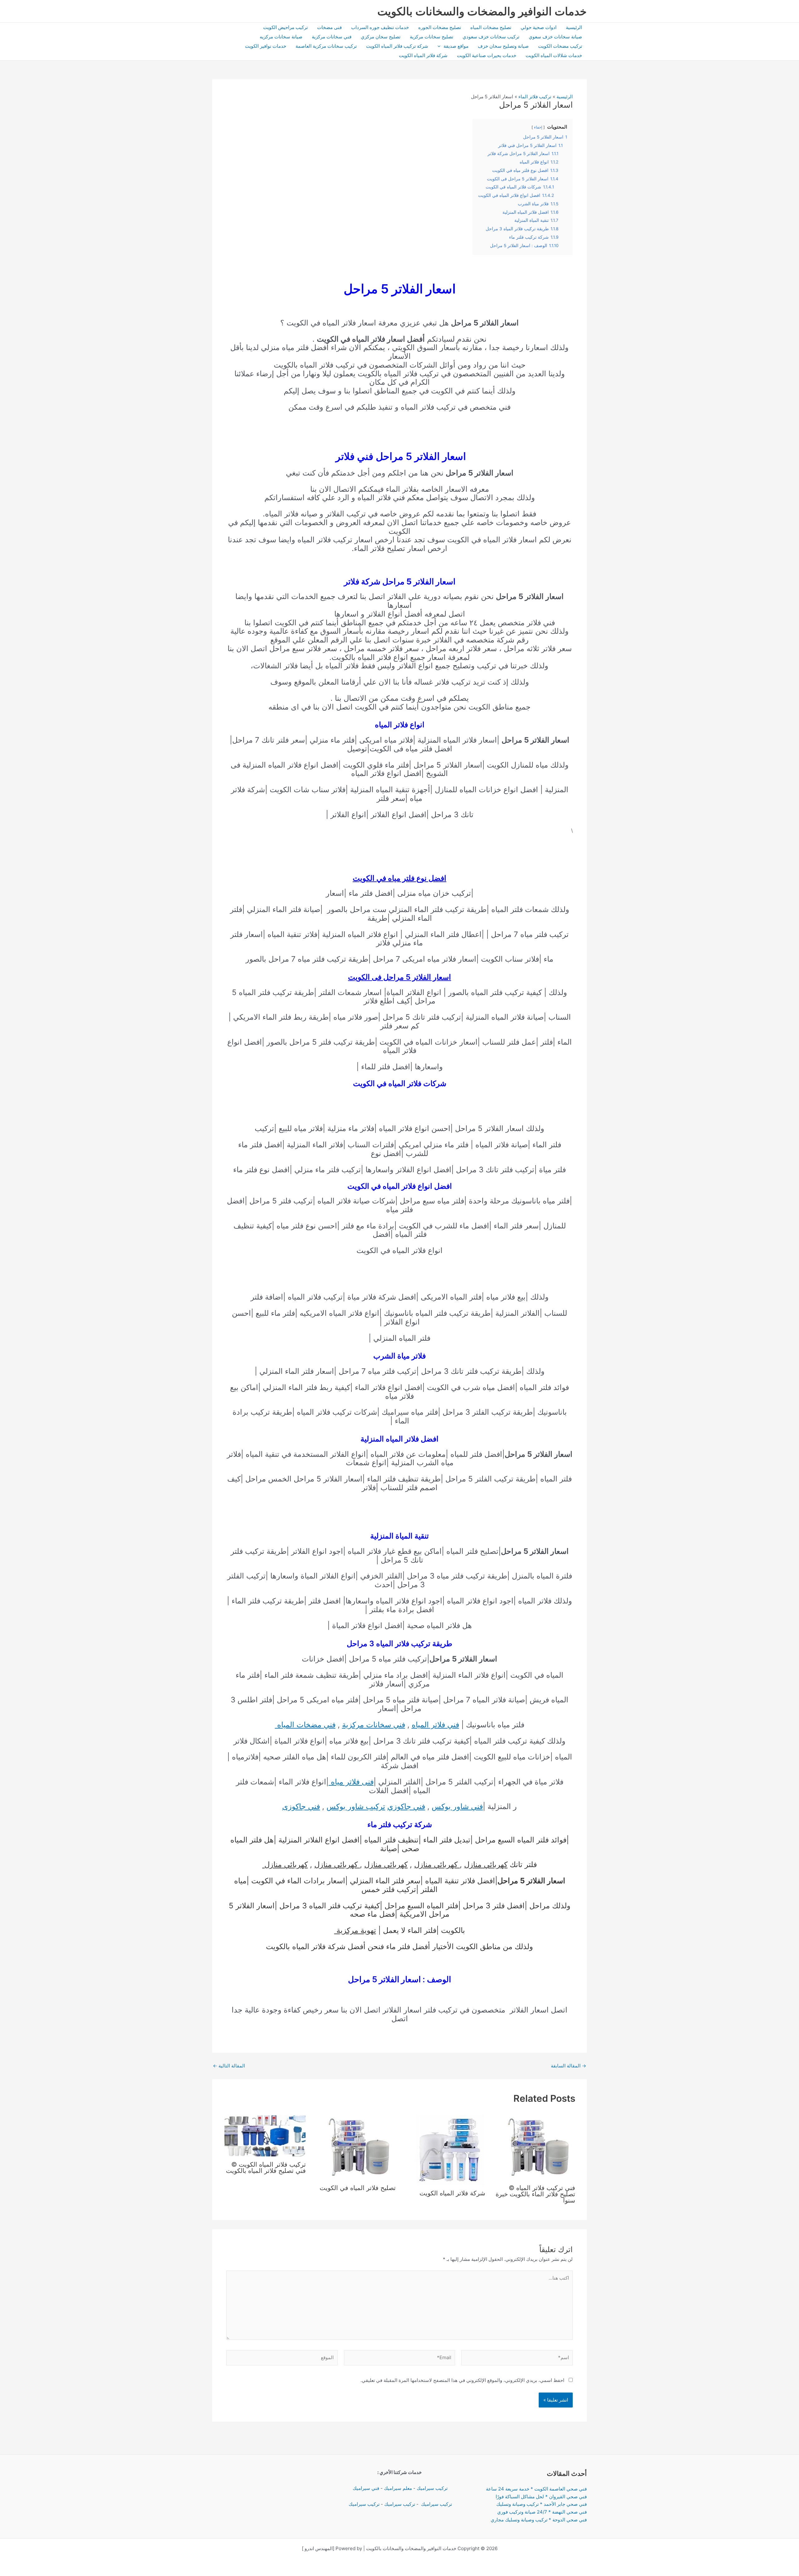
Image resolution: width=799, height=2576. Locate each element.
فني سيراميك (365, 2488)
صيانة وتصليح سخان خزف (503, 46)
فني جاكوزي (406, 1806)
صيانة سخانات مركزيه (281, 37)
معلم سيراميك (398, 2488)
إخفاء (538, 127)
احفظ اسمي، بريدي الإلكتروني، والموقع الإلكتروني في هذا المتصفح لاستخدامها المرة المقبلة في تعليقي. (462, 2380)
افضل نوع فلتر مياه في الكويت (399, 878)
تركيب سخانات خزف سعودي (491, 37)
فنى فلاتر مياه (351, 1782)
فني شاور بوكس (457, 1806)
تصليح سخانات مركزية (431, 37)
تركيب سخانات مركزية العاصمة (326, 46)
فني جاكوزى (301, 1806)
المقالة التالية (229, 2066)
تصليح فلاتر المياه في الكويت (358, 2188)
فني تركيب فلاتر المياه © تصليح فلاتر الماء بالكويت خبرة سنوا (535, 2194)
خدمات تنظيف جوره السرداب (380, 27)
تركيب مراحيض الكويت (285, 27)
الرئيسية (574, 27)
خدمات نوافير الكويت (266, 46)
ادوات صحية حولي (539, 27)
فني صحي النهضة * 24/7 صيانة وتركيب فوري (542, 2512)
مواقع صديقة (456, 46)
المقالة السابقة (569, 2066)
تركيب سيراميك (432, 2488)
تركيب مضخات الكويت (560, 46)
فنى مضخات (329, 27)
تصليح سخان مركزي (381, 37)
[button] (441, 46)
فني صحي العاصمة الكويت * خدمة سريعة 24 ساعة (536, 2489)
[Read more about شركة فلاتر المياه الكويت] (450, 2150)
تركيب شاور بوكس (356, 1806)
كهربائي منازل (486, 1864)
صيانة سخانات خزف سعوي (555, 37)
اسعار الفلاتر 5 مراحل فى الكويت (399, 977)
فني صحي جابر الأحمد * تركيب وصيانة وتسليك (542, 2504)
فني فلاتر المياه (435, 1725)
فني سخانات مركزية (332, 37)
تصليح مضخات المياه (491, 27)
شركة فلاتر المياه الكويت (423, 55)
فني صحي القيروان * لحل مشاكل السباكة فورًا (541, 2497)
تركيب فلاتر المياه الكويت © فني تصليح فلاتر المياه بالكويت (266, 2168)
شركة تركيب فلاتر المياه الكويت (397, 46)
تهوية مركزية (355, 1930)
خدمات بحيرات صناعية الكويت (487, 55)
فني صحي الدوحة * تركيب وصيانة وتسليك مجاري (539, 2520)
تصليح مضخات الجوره (440, 27)
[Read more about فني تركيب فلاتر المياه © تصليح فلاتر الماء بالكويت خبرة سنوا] (537, 2147)
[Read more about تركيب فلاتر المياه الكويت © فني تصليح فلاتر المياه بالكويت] (265, 2136)
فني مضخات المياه (305, 1725)
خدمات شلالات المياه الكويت (554, 55)
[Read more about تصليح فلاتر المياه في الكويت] (358, 2147)
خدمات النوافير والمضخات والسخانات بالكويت (482, 11)
